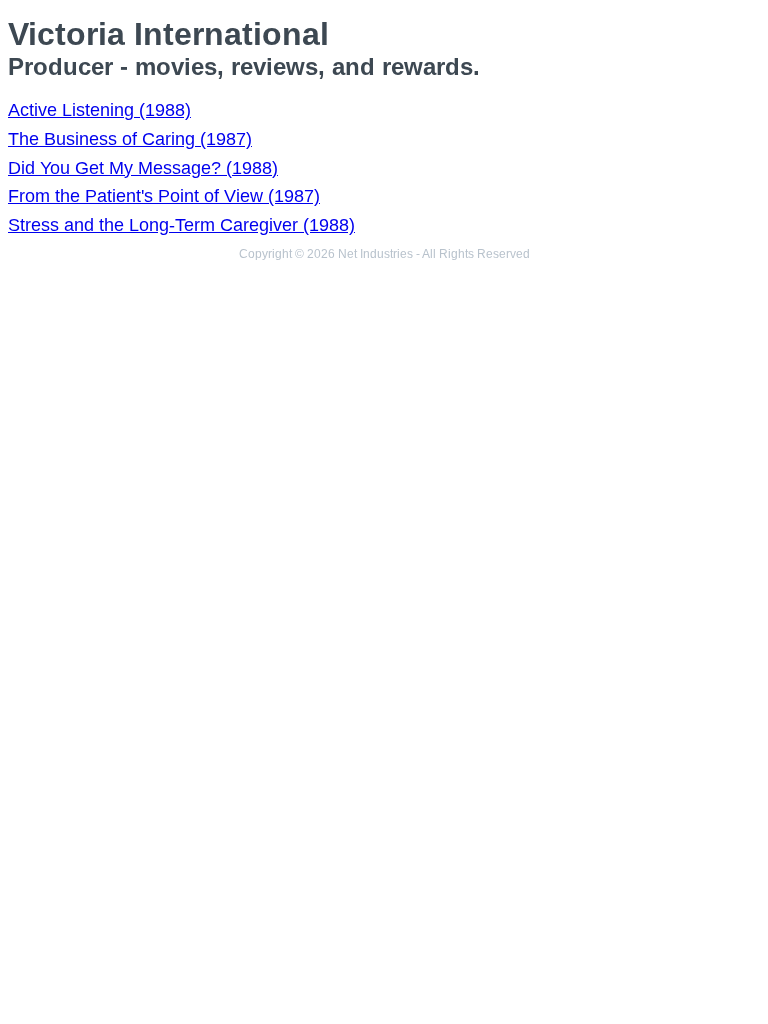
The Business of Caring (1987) (130, 139)
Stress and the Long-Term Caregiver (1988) (181, 225)
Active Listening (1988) (99, 110)
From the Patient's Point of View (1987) (164, 196)
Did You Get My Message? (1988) (143, 168)
